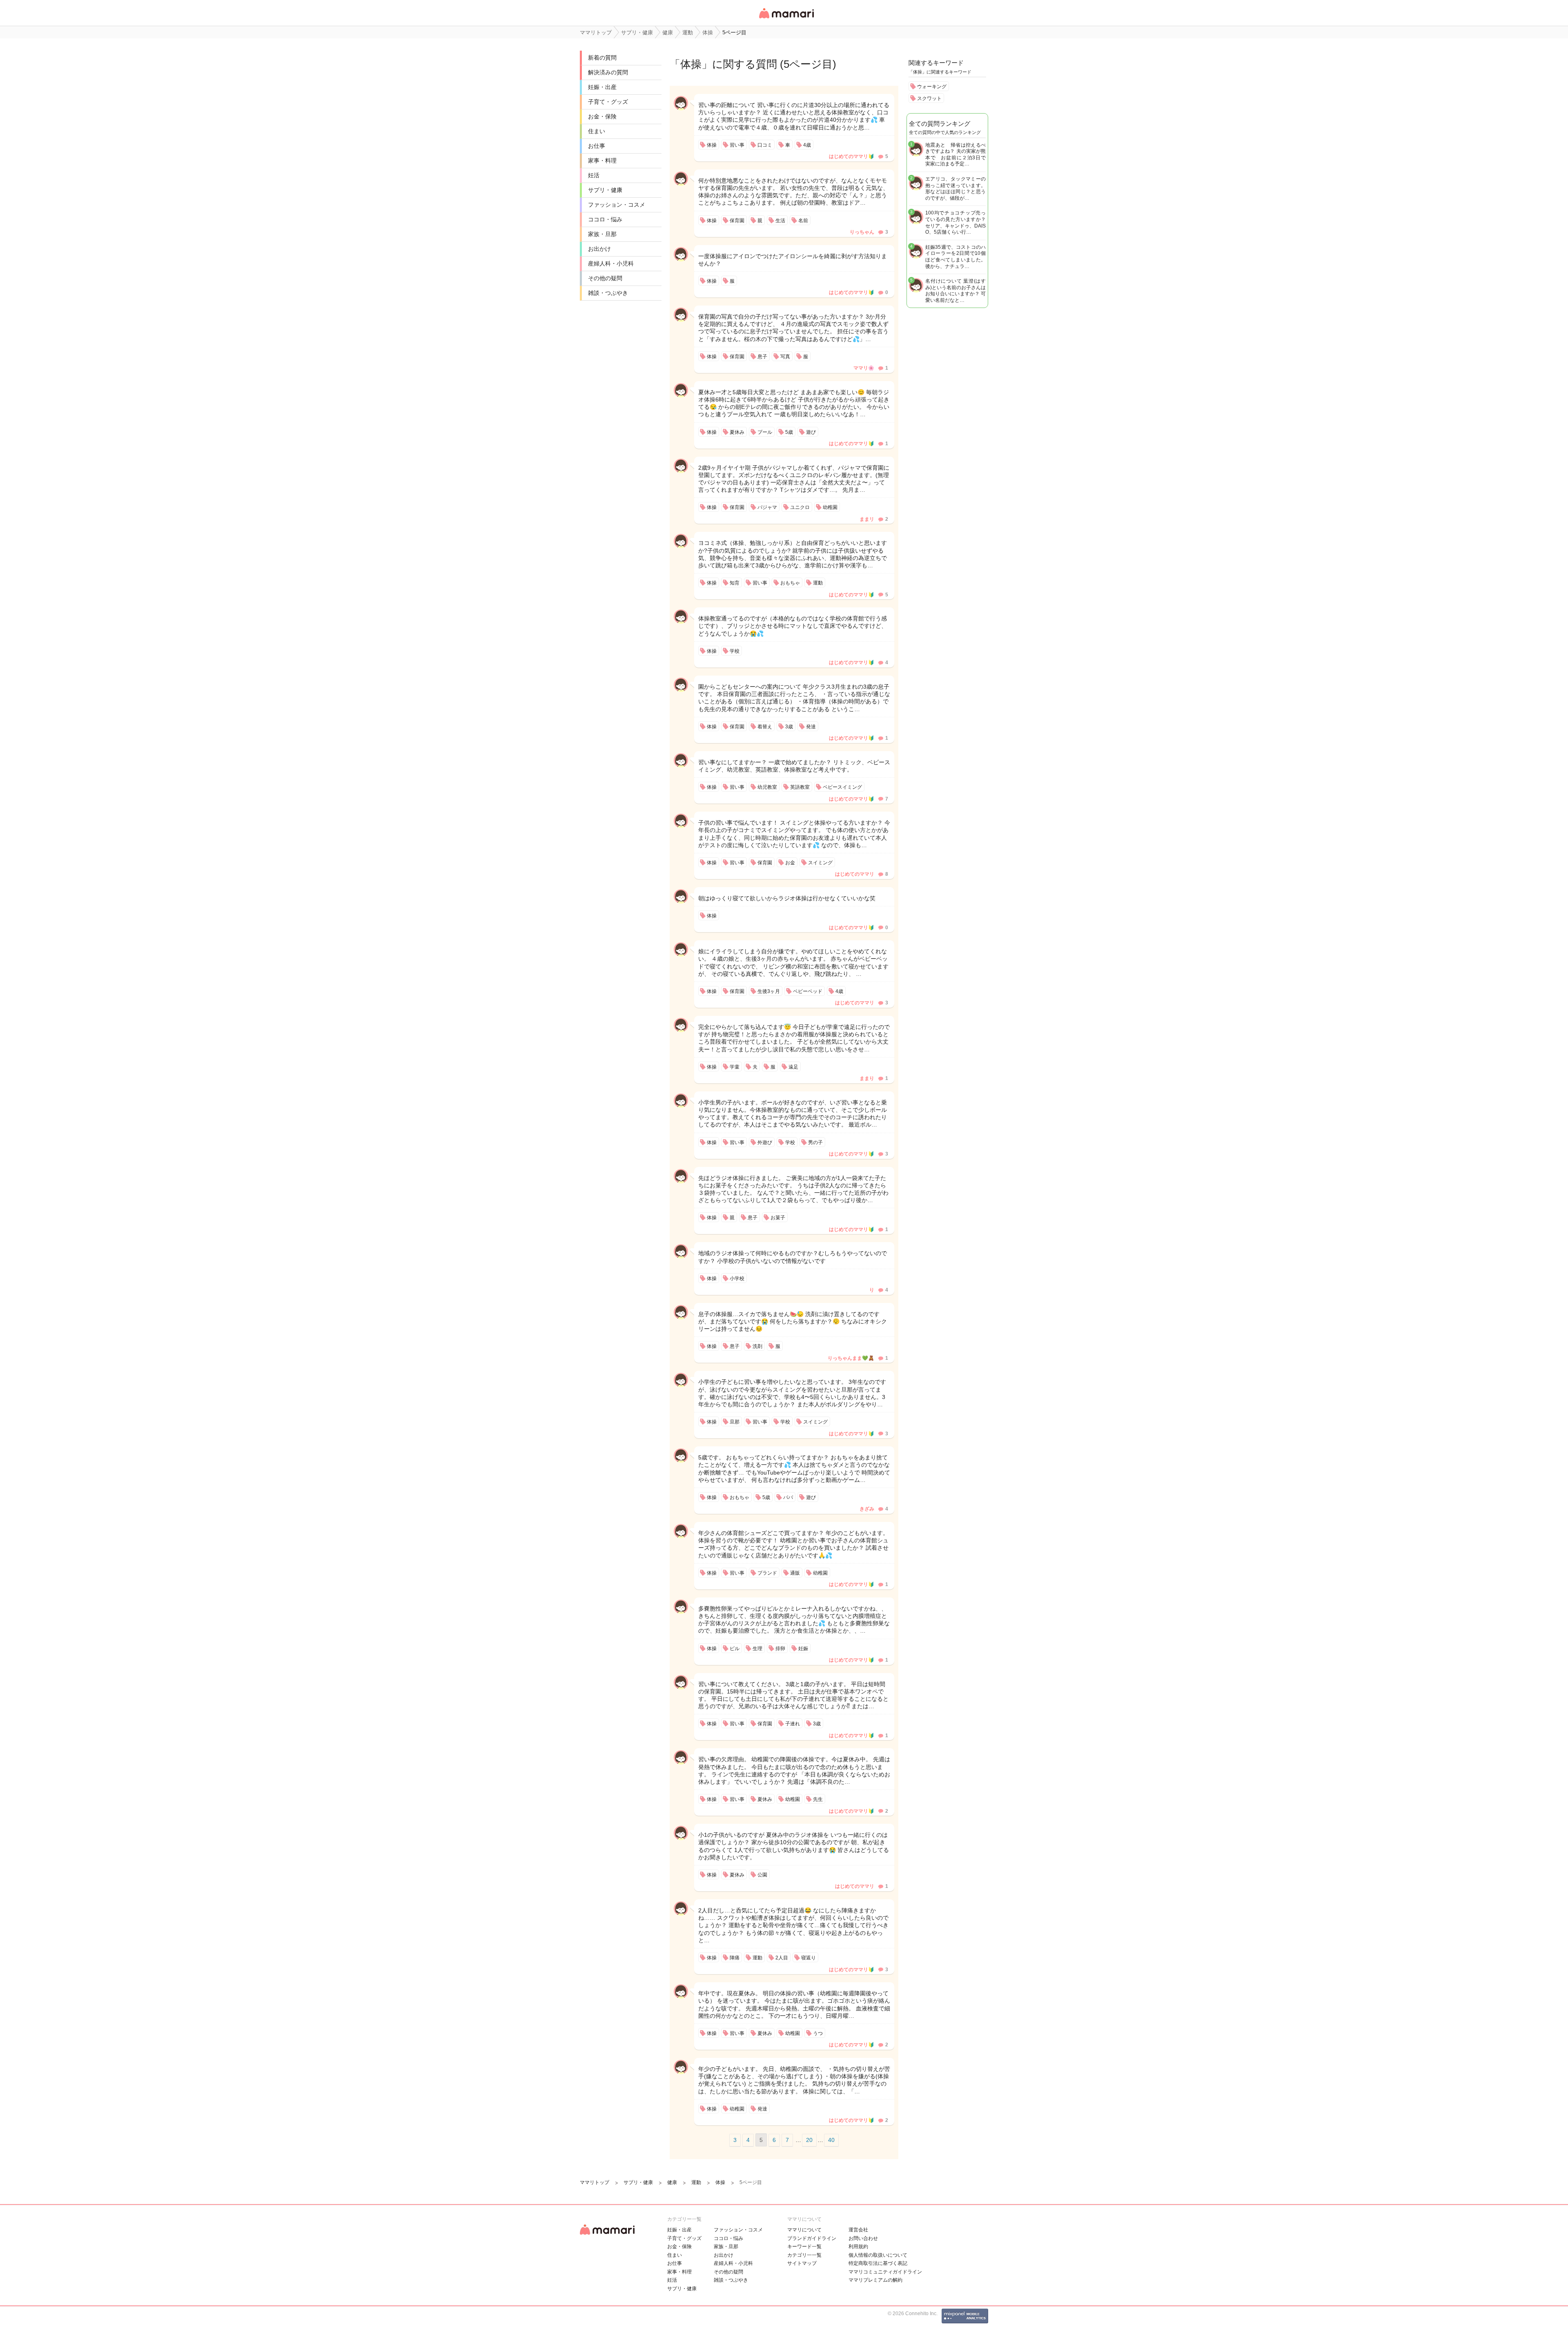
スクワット (929, 98)
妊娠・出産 (602, 87)
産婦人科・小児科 (611, 263)
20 (809, 2140)
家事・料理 (602, 161)
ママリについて (804, 2230)
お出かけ (599, 249)
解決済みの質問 (608, 72)
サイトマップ (802, 2263)
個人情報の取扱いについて (878, 2255)
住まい (597, 131)
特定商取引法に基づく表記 (878, 2263)
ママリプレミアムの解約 (875, 2280)
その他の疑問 (605, 278)
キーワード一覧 (804, 2247)
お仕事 (597, 146)
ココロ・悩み (605, 219)
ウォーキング (932, 87)
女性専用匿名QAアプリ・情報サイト (786, 19)
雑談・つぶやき (608, 293)
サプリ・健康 (605, 190)
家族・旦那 (602, 234)
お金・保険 (602, 116)
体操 (691, 64)
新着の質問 (602, 58)
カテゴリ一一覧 (804, 2255)
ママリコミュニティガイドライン (885, 2272)
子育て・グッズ (608, 102)
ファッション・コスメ (617, 205)
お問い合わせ (863, 2238)
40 (831, 2140)
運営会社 (858, 2230)
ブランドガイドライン (812, 2238)
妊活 (594, 175)
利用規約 (858, 2247)
